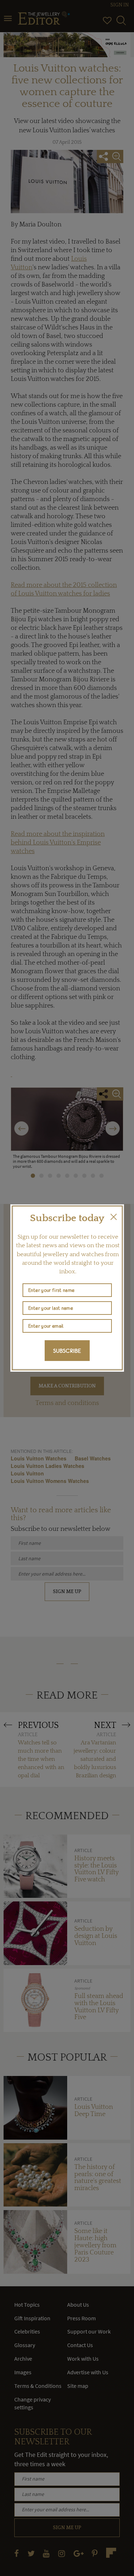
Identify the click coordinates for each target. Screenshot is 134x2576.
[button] (114, 1217)
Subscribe (67, 1351)
